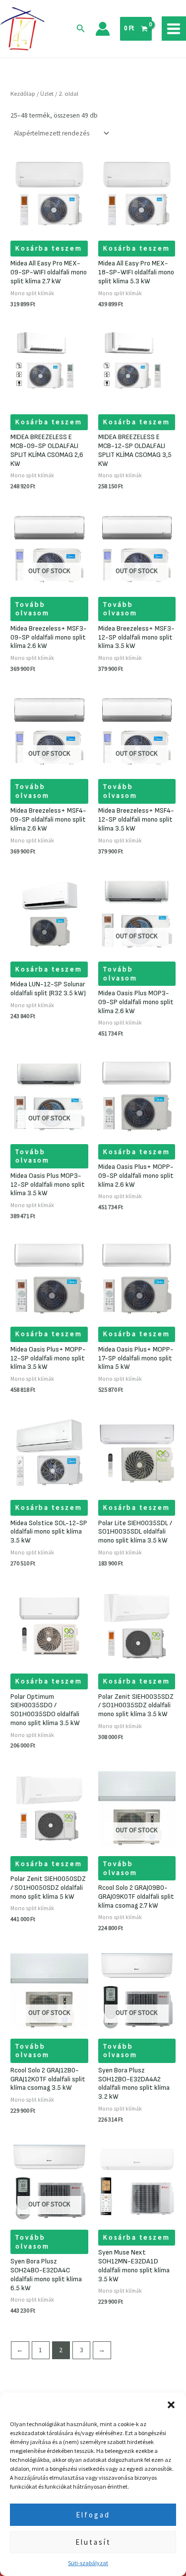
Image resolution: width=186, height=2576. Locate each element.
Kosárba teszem (49, 248)
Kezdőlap (23, 94)
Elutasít (93, 2542)
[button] (171, 2405)
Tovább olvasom (32, 609)
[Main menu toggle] (174, 29)
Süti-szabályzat (88, 2563)
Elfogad (93, 2515)
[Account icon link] (103, 29)
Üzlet (47, 94)
